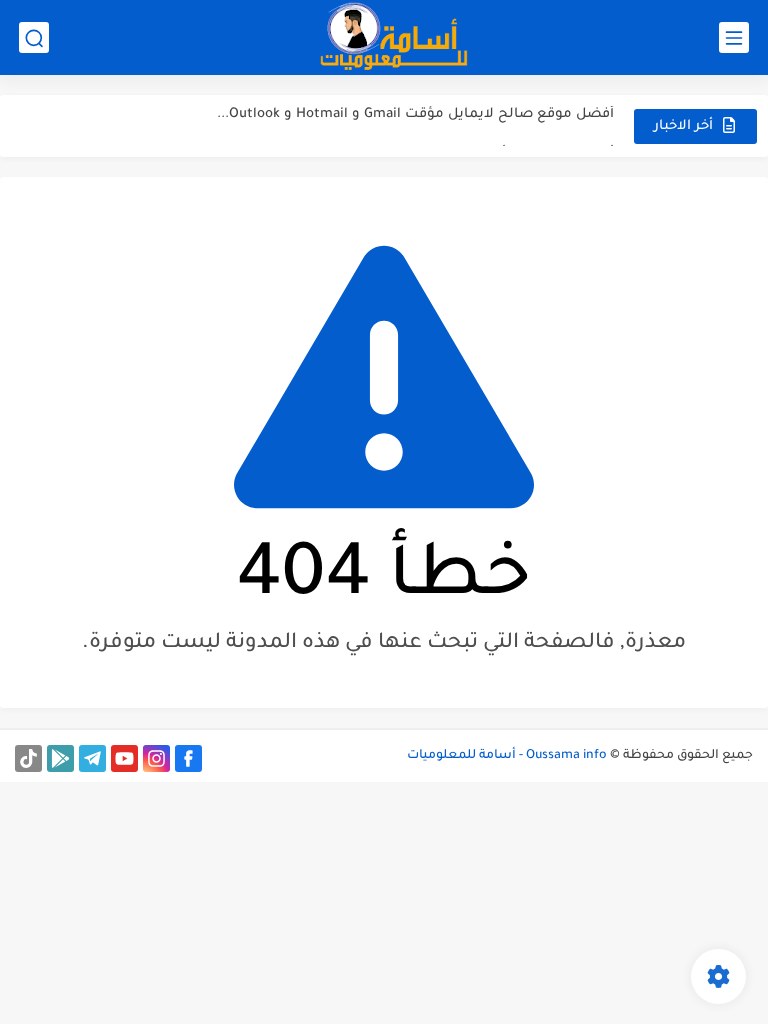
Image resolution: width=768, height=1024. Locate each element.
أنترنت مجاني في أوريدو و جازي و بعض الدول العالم (450, 134)
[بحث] (34, 37)
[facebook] (188, 758)
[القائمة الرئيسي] (734, 37)
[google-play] (60, 758)
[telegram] (92, 758)
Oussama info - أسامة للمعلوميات (507, 756)
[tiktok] (28, 758)
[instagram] (156, 758)
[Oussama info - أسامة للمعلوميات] (394, 37)
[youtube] (124, 758)
